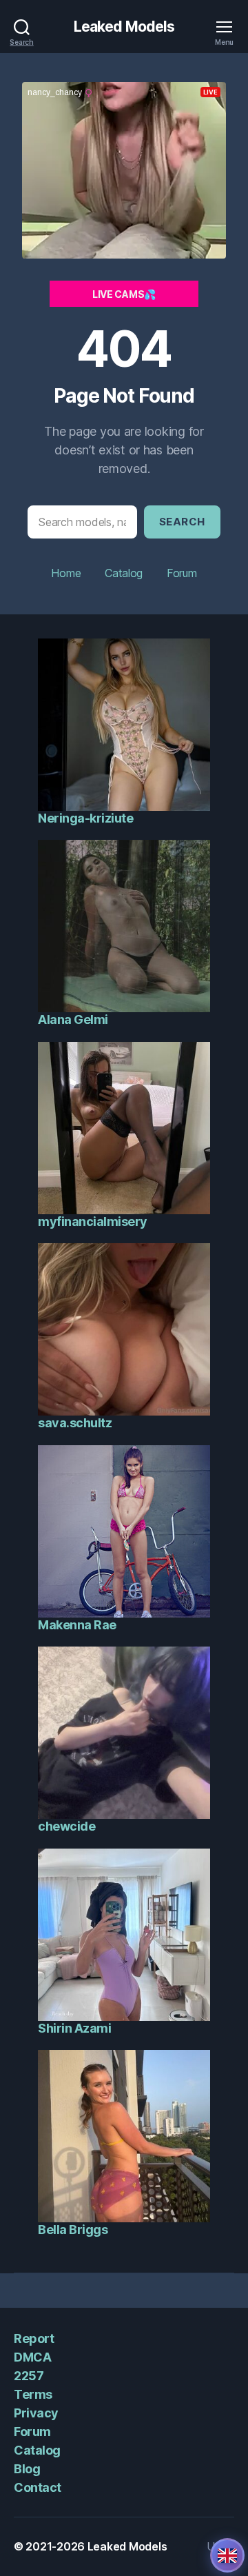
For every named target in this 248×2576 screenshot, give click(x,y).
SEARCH (182, 522)
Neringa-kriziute (85, 818)
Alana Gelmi (73, 1019)
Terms (33, 2394)
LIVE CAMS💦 (124, 294)
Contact (38, 2487)
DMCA (32, 2357)
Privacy (36, 2413)
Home (66, 573)
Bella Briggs (73, 2230)
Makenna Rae (77, 1625)
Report (34, 2338)
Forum (182, 573)
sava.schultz (75, 1423)
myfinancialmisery (93, 1221)
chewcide (66, 1826)
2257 (29, 2376)
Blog (27, 2469)
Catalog (124, 573)
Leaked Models (124, 27)
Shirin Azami (74, 2028)
